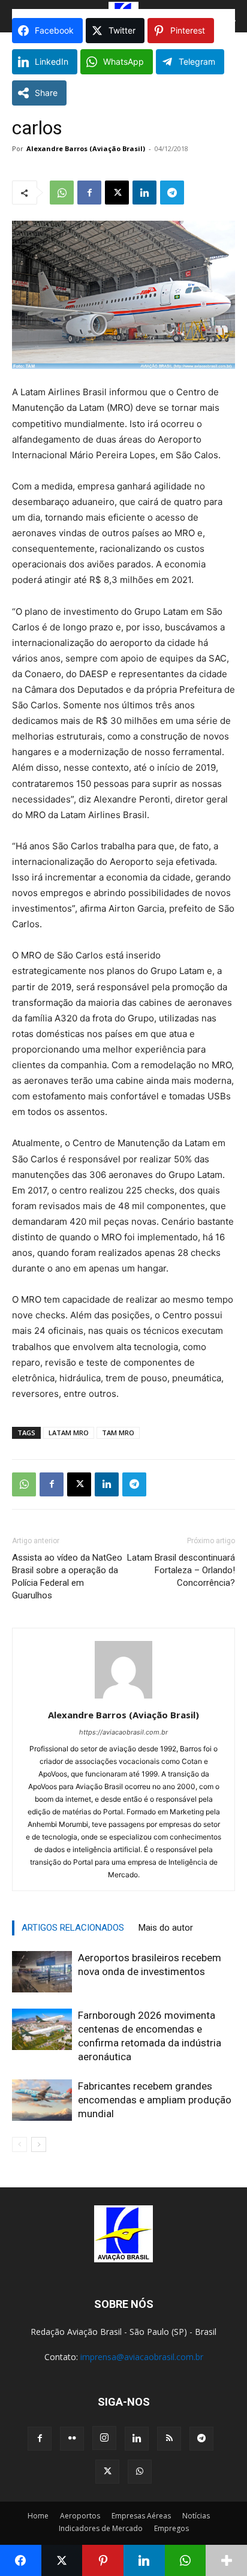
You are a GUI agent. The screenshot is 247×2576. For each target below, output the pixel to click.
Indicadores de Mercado (101, 2528)
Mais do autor (166, 1928)
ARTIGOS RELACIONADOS (73, 1928)
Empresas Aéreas (141, 2516)
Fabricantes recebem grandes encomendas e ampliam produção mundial (155, 2100)
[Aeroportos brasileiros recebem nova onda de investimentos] (42, 1972)
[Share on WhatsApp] (186, 2560)
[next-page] (39, 2144)
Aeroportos (80, 2516)
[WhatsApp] (62, 193)
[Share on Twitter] (62, 2560)
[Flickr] (72, 2439)
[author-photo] (123, 1698)
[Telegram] (172, 193)
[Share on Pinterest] (103, 2560)
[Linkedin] (144, 193)
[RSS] (169, 2439)
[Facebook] (89, 193)
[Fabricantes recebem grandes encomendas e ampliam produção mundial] (42, 2100)
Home (38, 2516)
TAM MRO (118, 1433)
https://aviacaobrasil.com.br (123, 1732)
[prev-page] (19, 2144)
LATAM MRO (69, 1433)
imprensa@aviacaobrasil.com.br (142, 2357)
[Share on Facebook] (21, 2560)
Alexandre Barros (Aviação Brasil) (86, 148)
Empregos (171, 2528)
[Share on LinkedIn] (144, 2560)
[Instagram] (104, 2438)
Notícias (196, 2516)
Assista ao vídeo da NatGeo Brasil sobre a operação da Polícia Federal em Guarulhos (67, 1576)
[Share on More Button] (226, 2560)
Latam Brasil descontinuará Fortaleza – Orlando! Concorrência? (181, 1570)
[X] (117, 193)
